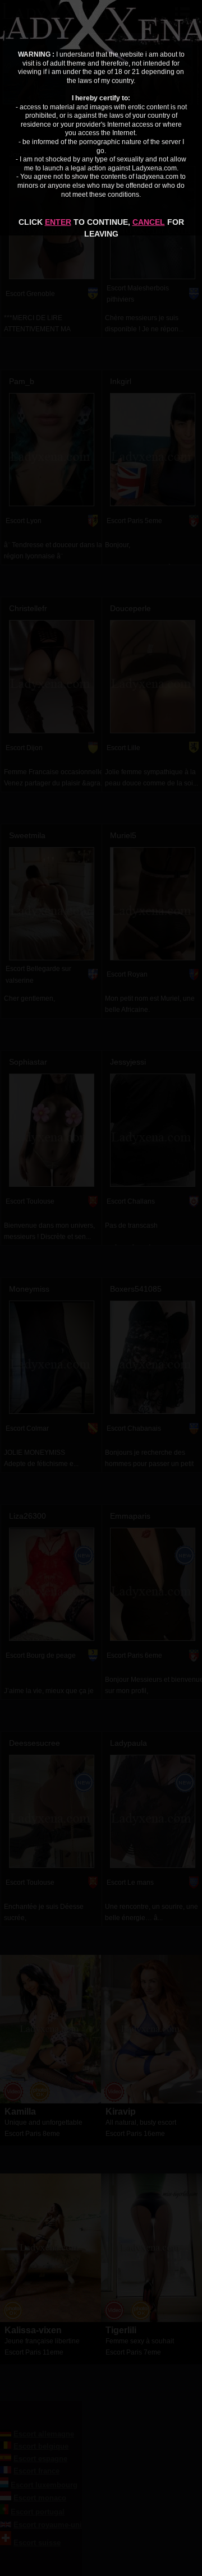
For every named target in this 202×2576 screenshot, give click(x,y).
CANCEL (149, 222)
